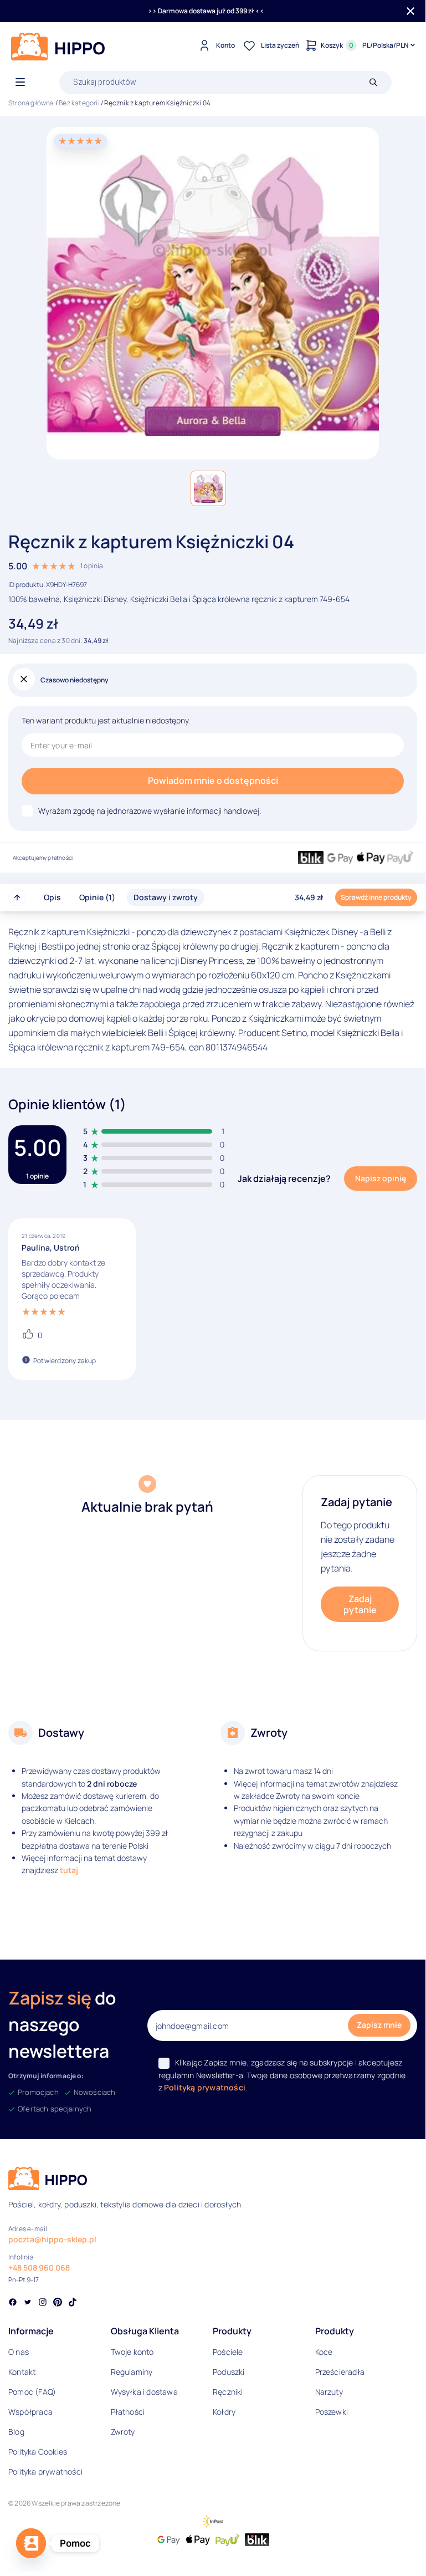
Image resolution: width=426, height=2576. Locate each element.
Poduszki (229, 2372)
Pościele (228, 2352)
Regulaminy (132, 2372)
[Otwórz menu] (20, 83)
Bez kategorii (79, 103)
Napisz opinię (381, 1178)
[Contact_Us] (31, 2543)
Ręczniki (228, 2392)
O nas (19, 2352)
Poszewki (332, 2412)
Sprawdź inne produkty (376, 897)
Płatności (128, 2412)
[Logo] (58, 47)
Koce (324, 2352)
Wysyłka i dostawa (144, 2392)
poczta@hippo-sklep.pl (52, 2239)
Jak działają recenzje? (284, 1179)
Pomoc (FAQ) (32, 2392)
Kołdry (224, 2412)
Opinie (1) (97, 897)
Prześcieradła (340, 2372)
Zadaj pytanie (360, 1604)
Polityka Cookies (38, 2452)
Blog (16, 2432)
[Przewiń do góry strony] (17, 897)
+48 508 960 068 (39, 2268)
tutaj (69, 1870)
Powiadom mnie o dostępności (213, 781)
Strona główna (31, 103)
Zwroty (123, 2432)
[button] (208, 488)
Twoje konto (132, 2352)
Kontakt (22, 2372)
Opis (52, 897)
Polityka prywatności (45, 2472)
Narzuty (329, 2392)
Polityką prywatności (205, 2087)
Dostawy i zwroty (166, 897)
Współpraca (30, 2412)
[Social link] (13, 2303)
